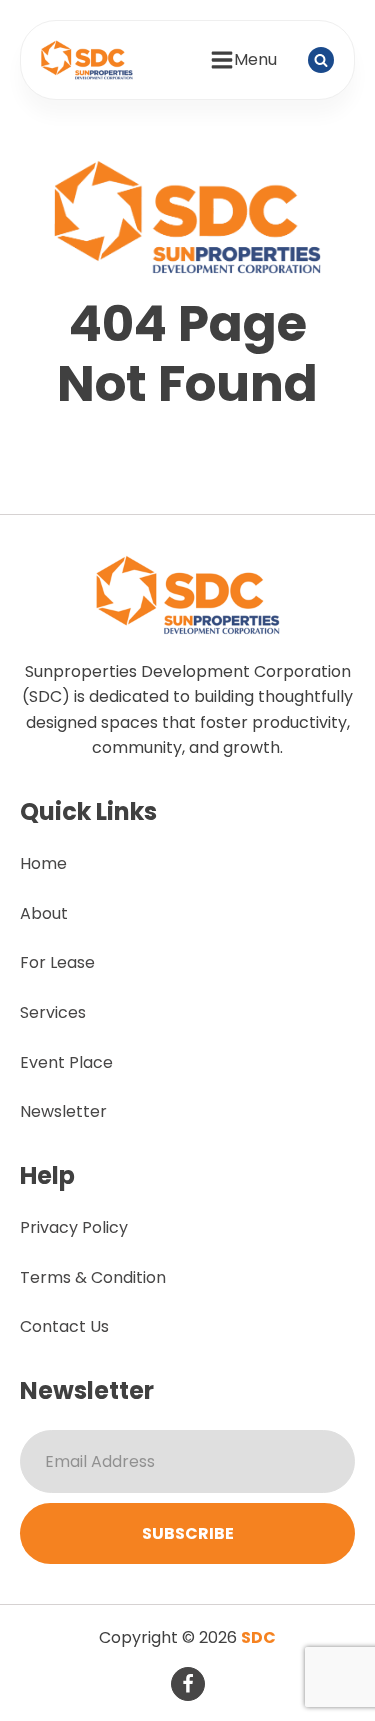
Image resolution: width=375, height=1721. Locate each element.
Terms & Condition (93, 1277)
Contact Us (64, 1326)
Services (53, 1012)
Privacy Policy (74, 1227)
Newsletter (63, 1111)
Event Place (66, 1062)
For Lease (57, 962)
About (44, 913)
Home (43, 863)
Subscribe (188, 1533)
